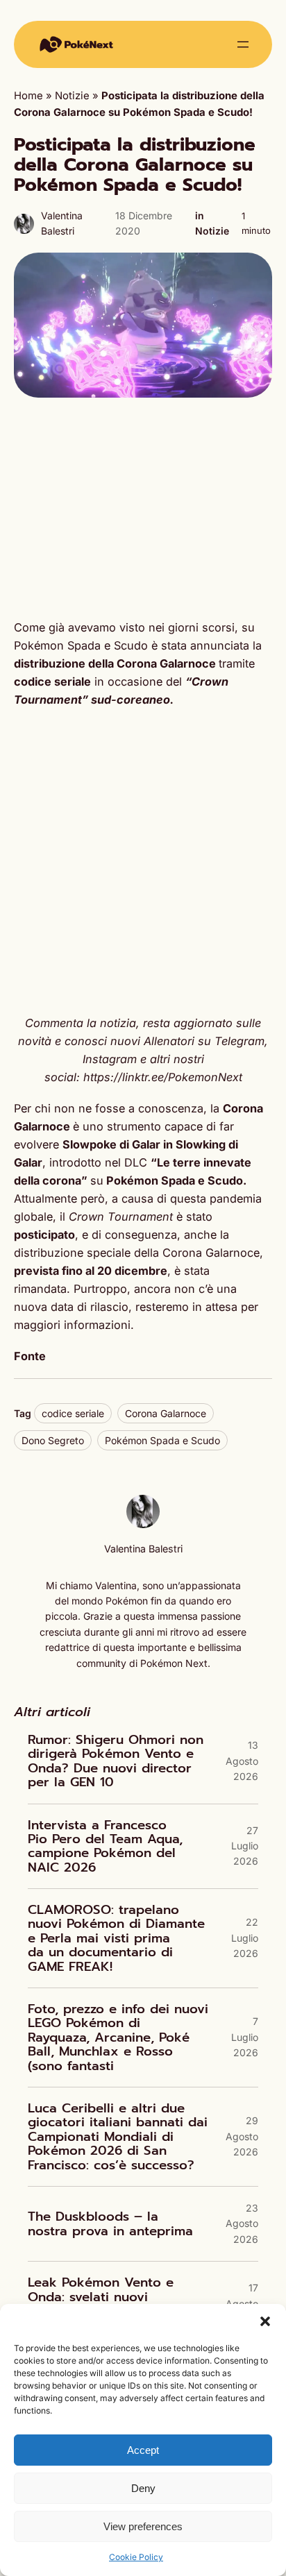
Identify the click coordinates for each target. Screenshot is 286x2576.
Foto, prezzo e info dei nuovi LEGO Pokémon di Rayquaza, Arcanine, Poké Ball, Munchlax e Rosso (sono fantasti (118, 2037)
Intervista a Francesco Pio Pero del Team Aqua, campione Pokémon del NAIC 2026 (105, 1847)
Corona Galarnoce (166, 1413)
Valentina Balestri (143, 1549)
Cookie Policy (136, 2557)
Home (28, 96)
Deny (143, 2488)
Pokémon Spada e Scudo (162, 1440)
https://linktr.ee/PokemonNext (163, 1077)
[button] (265, 2321)
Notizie (72, 96)
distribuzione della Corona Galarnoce (115, 663)
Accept (143, 2450)
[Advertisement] (143, 508)
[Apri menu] (243, 44)
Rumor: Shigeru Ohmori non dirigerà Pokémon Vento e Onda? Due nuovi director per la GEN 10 (116, 1761)
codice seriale (73, 1413)
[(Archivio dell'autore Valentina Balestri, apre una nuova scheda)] (143, 1525)
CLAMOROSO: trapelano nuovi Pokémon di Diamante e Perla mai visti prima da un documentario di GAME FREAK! (116, 1938)
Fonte (30, 1356)
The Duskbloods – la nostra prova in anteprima (110, 2224)
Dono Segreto (53, 1440)
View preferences (143, 2526)
